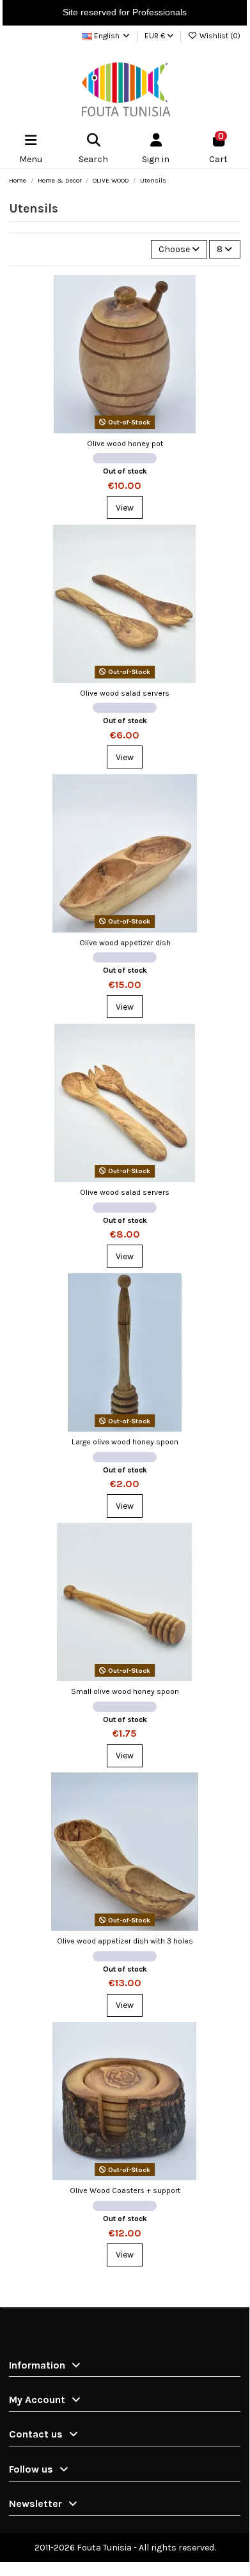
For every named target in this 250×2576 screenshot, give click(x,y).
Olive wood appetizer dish (125, 943)
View (125, 508)
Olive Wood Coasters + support (125, 2190)
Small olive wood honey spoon (125, 1691)
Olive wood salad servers (125, 693)
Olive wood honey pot (125, 444)
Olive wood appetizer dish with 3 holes (125, 1941)
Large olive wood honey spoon (125, 1442)
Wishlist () (219, 36)
